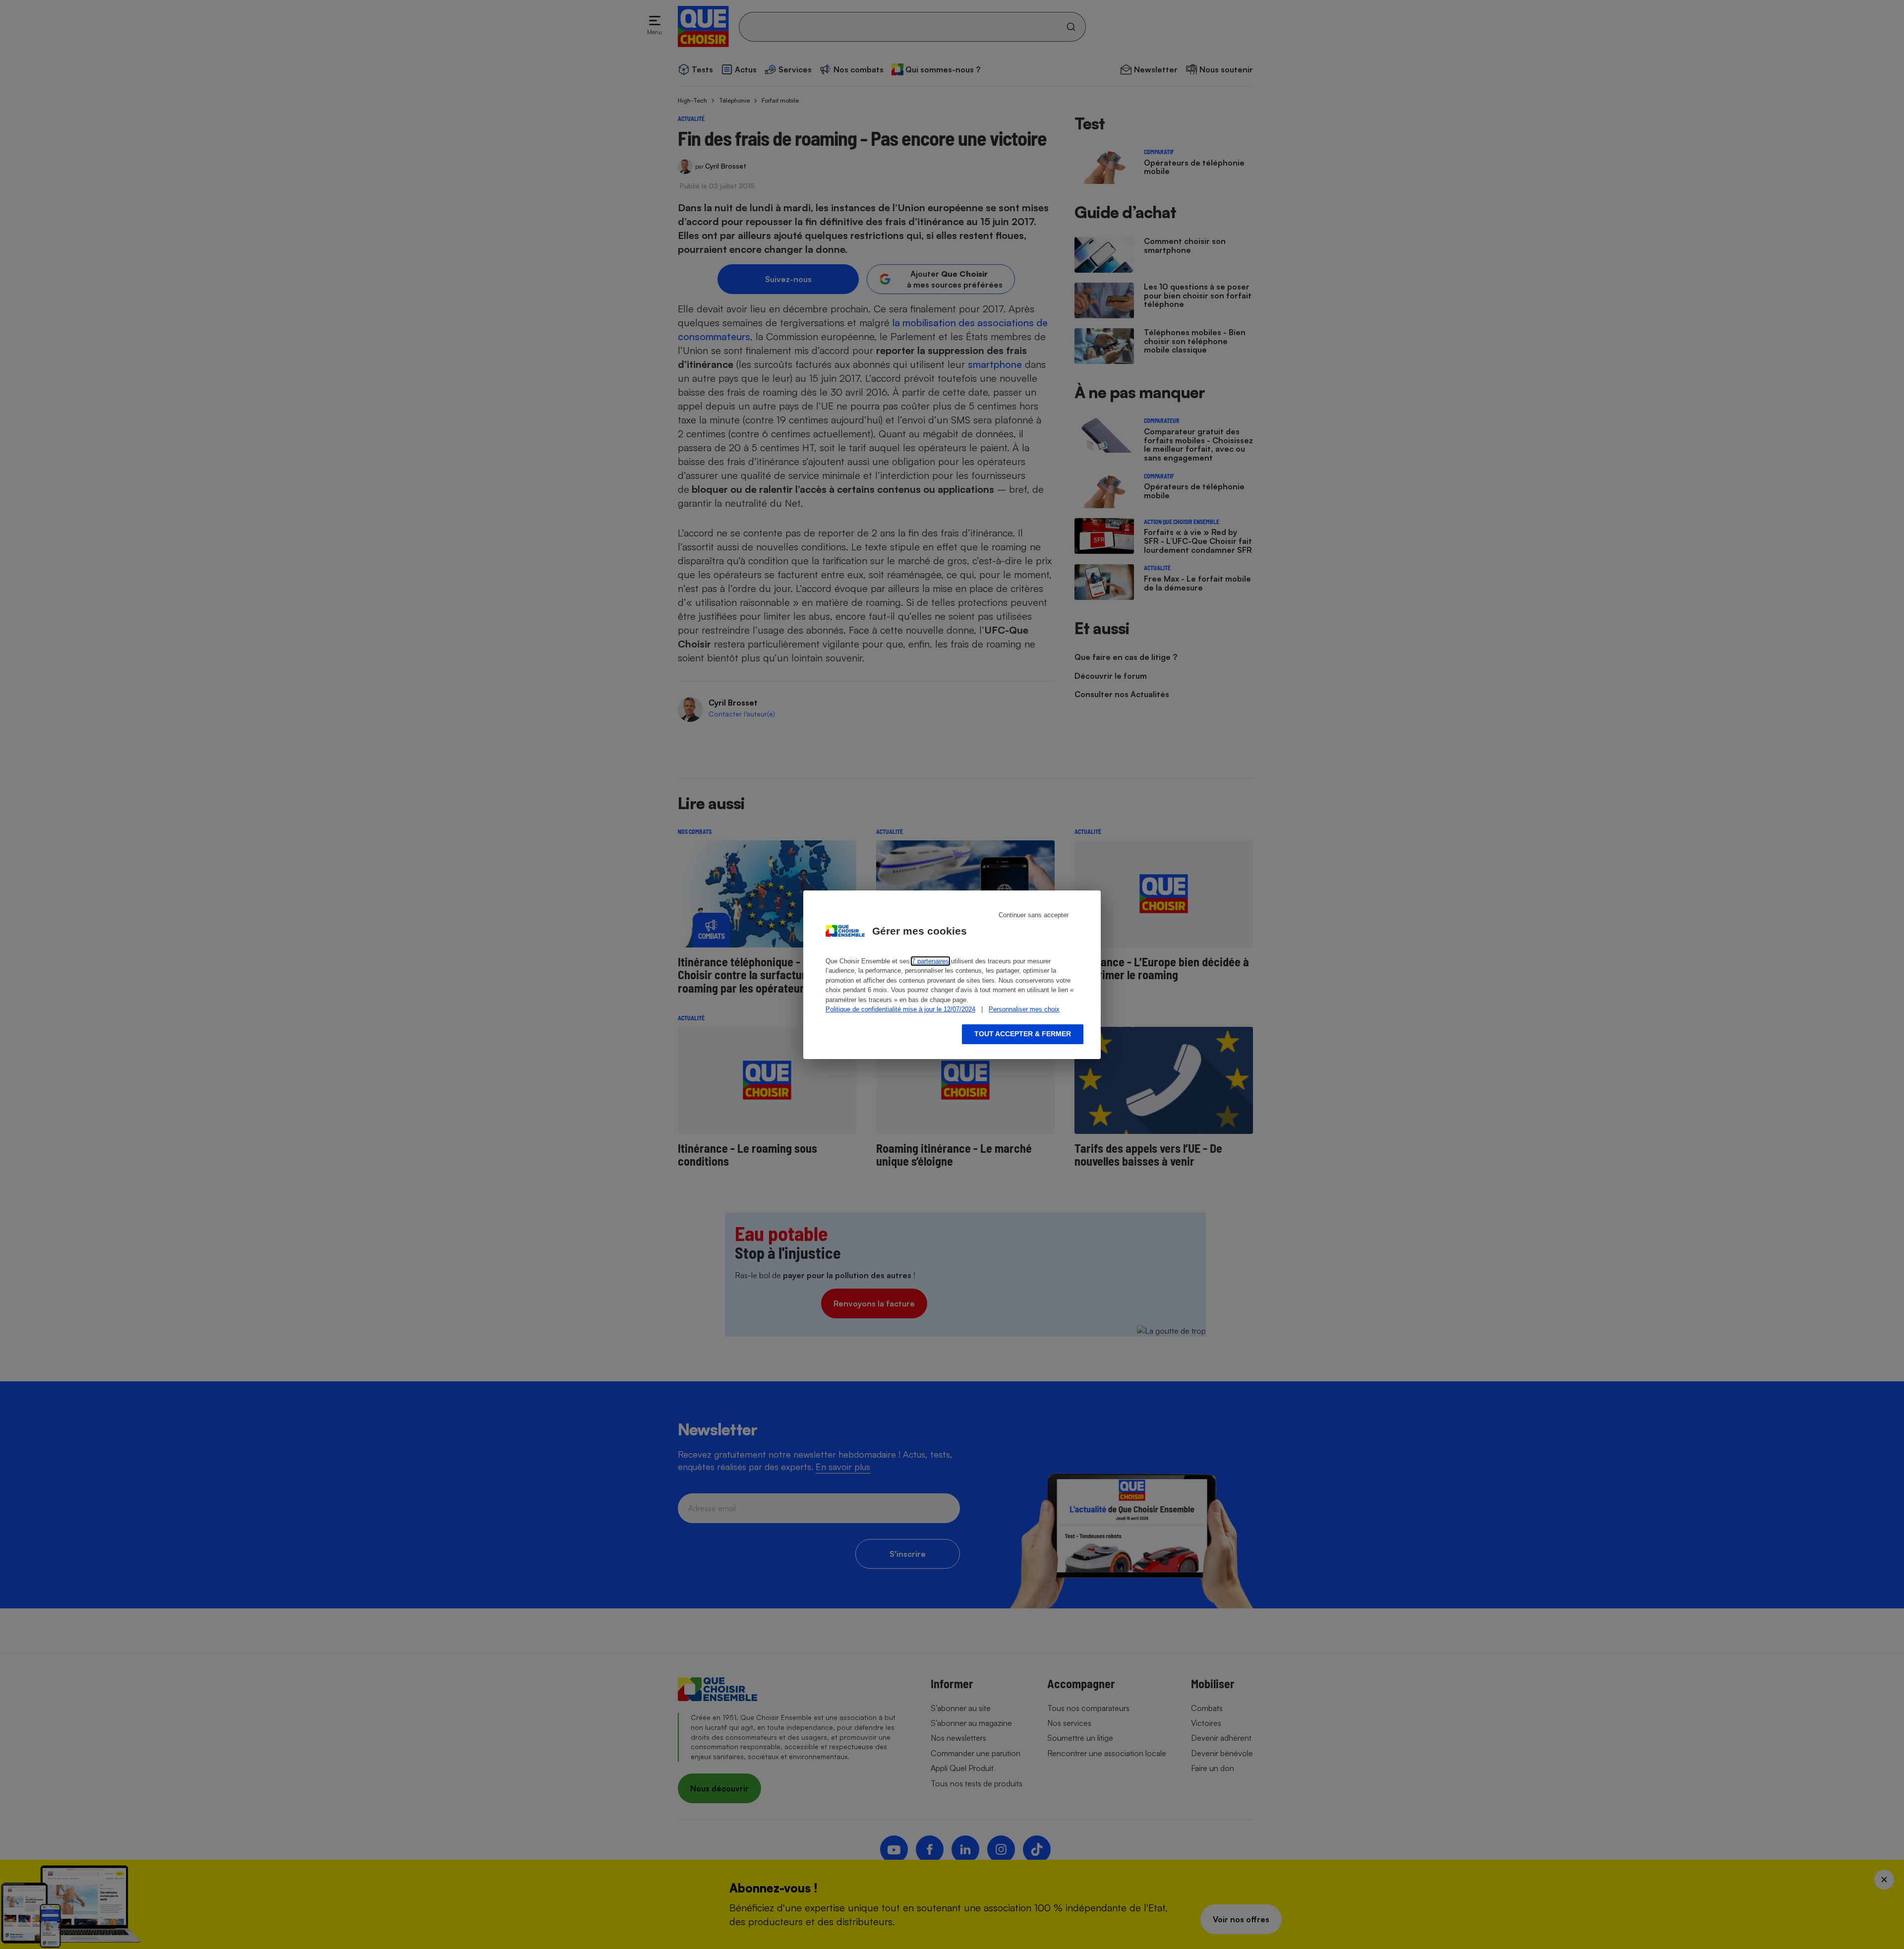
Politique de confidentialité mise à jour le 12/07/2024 (900, 1009)
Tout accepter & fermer (1023, 1034)
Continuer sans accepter (1034, 915)
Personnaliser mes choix (1024, 1009)
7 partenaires (930, 961)
